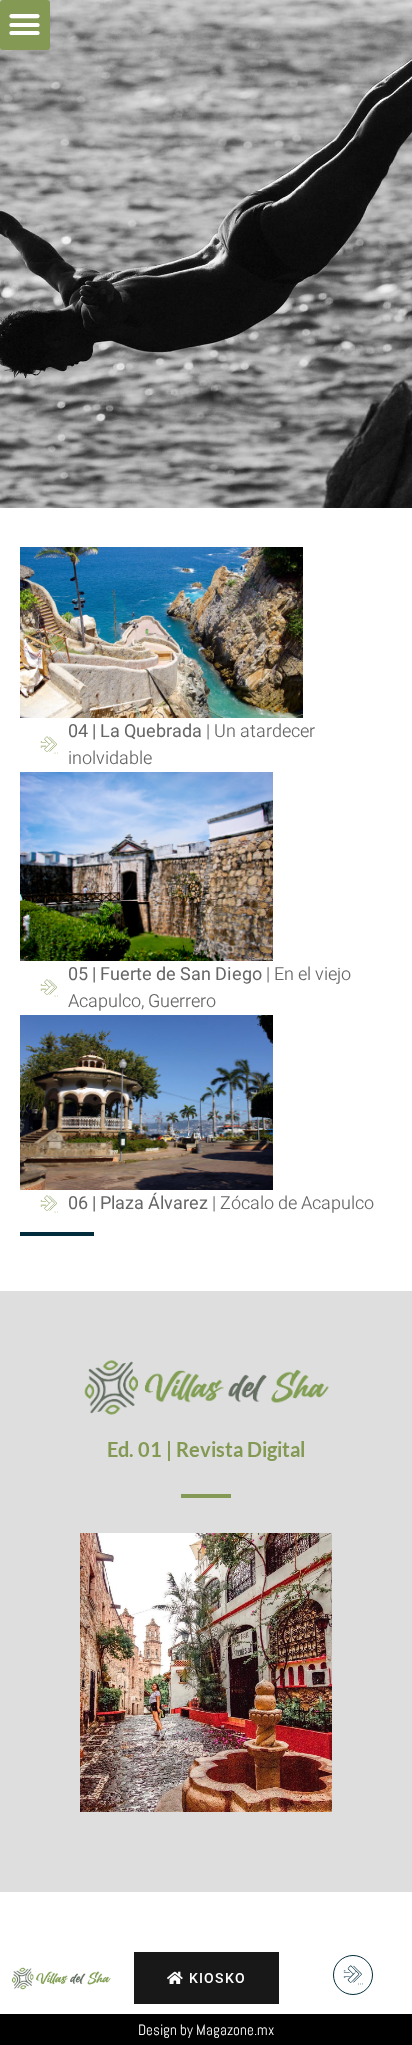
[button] (25, 25)
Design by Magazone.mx (206, 2029)
